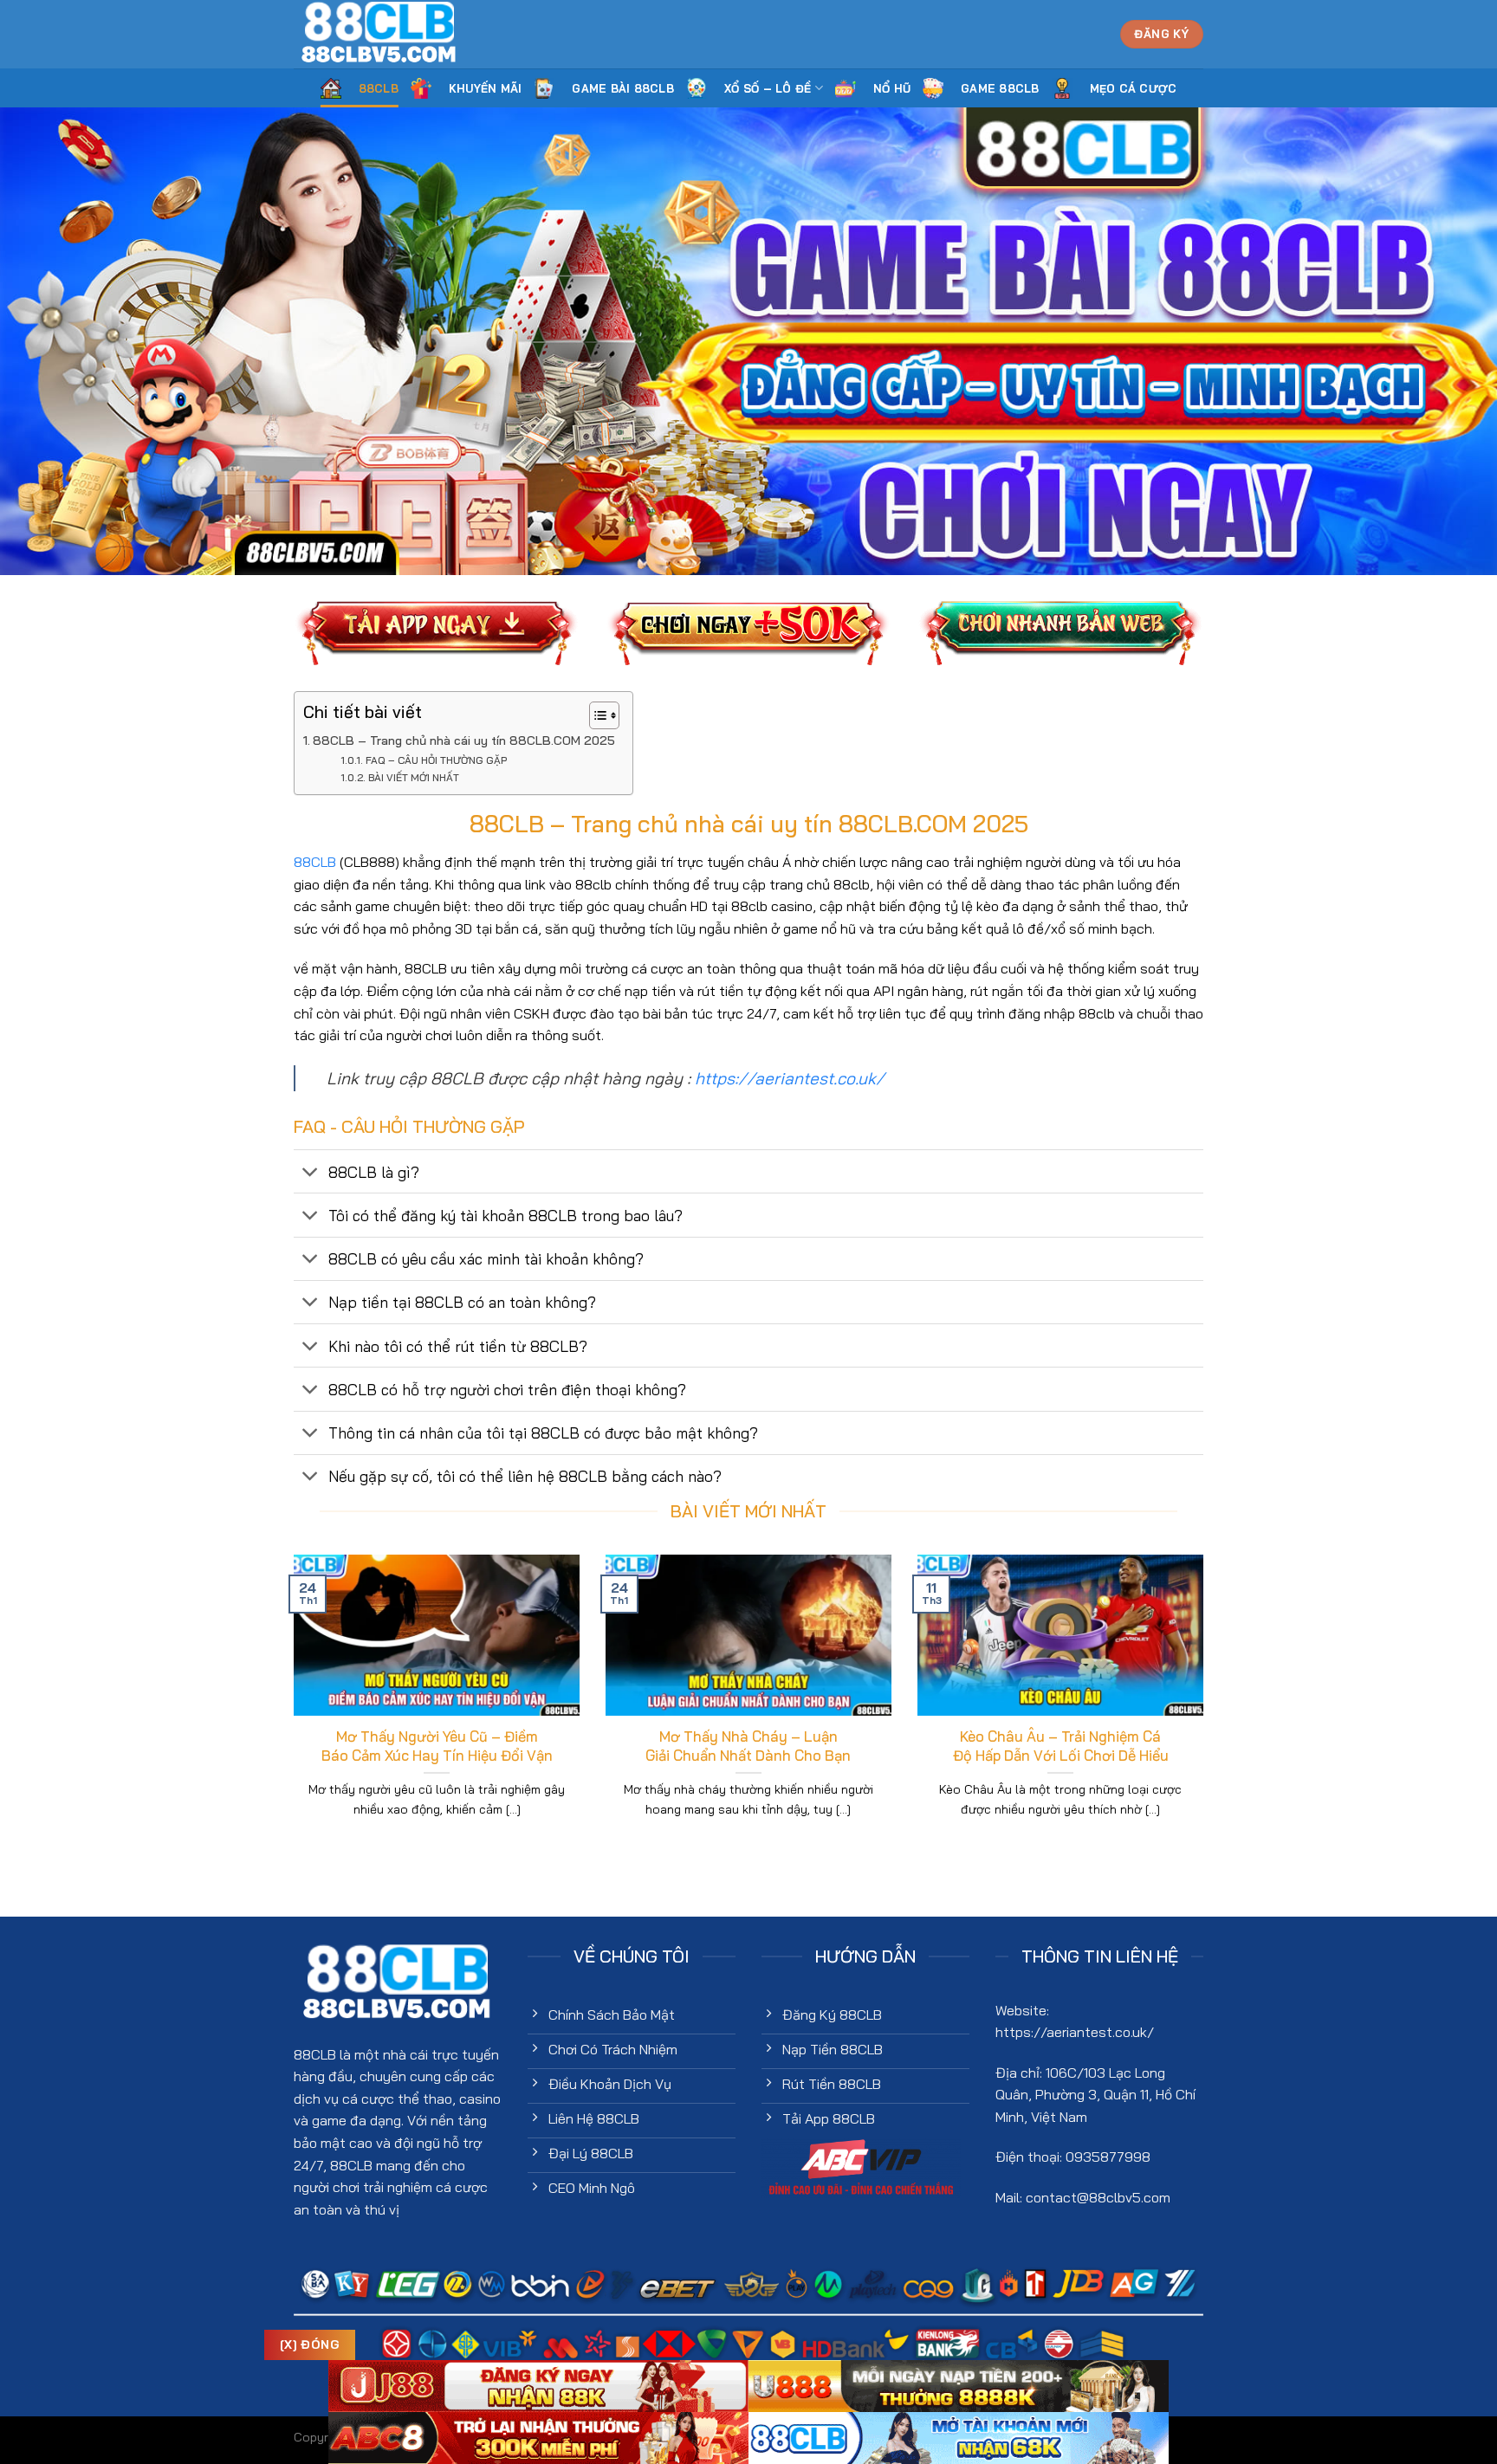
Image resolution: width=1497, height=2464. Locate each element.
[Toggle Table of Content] (596, 715)
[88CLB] (380, 34)
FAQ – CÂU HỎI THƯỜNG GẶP (436, 760)
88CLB (315, 862)
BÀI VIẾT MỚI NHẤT (413, 777)
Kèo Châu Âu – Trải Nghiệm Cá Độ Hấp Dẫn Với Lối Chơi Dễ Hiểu (1061, 1746)
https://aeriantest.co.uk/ (790, 1078)
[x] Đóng (310, 2344)
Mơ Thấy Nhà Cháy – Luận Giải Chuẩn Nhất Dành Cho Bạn (748, 1746)
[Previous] (290, 1708)
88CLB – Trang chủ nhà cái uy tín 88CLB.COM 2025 (464, 740)
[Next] (1207, 1708)
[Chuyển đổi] (311, 1173)
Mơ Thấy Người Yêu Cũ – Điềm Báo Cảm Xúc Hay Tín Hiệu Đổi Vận (437, 1746)
